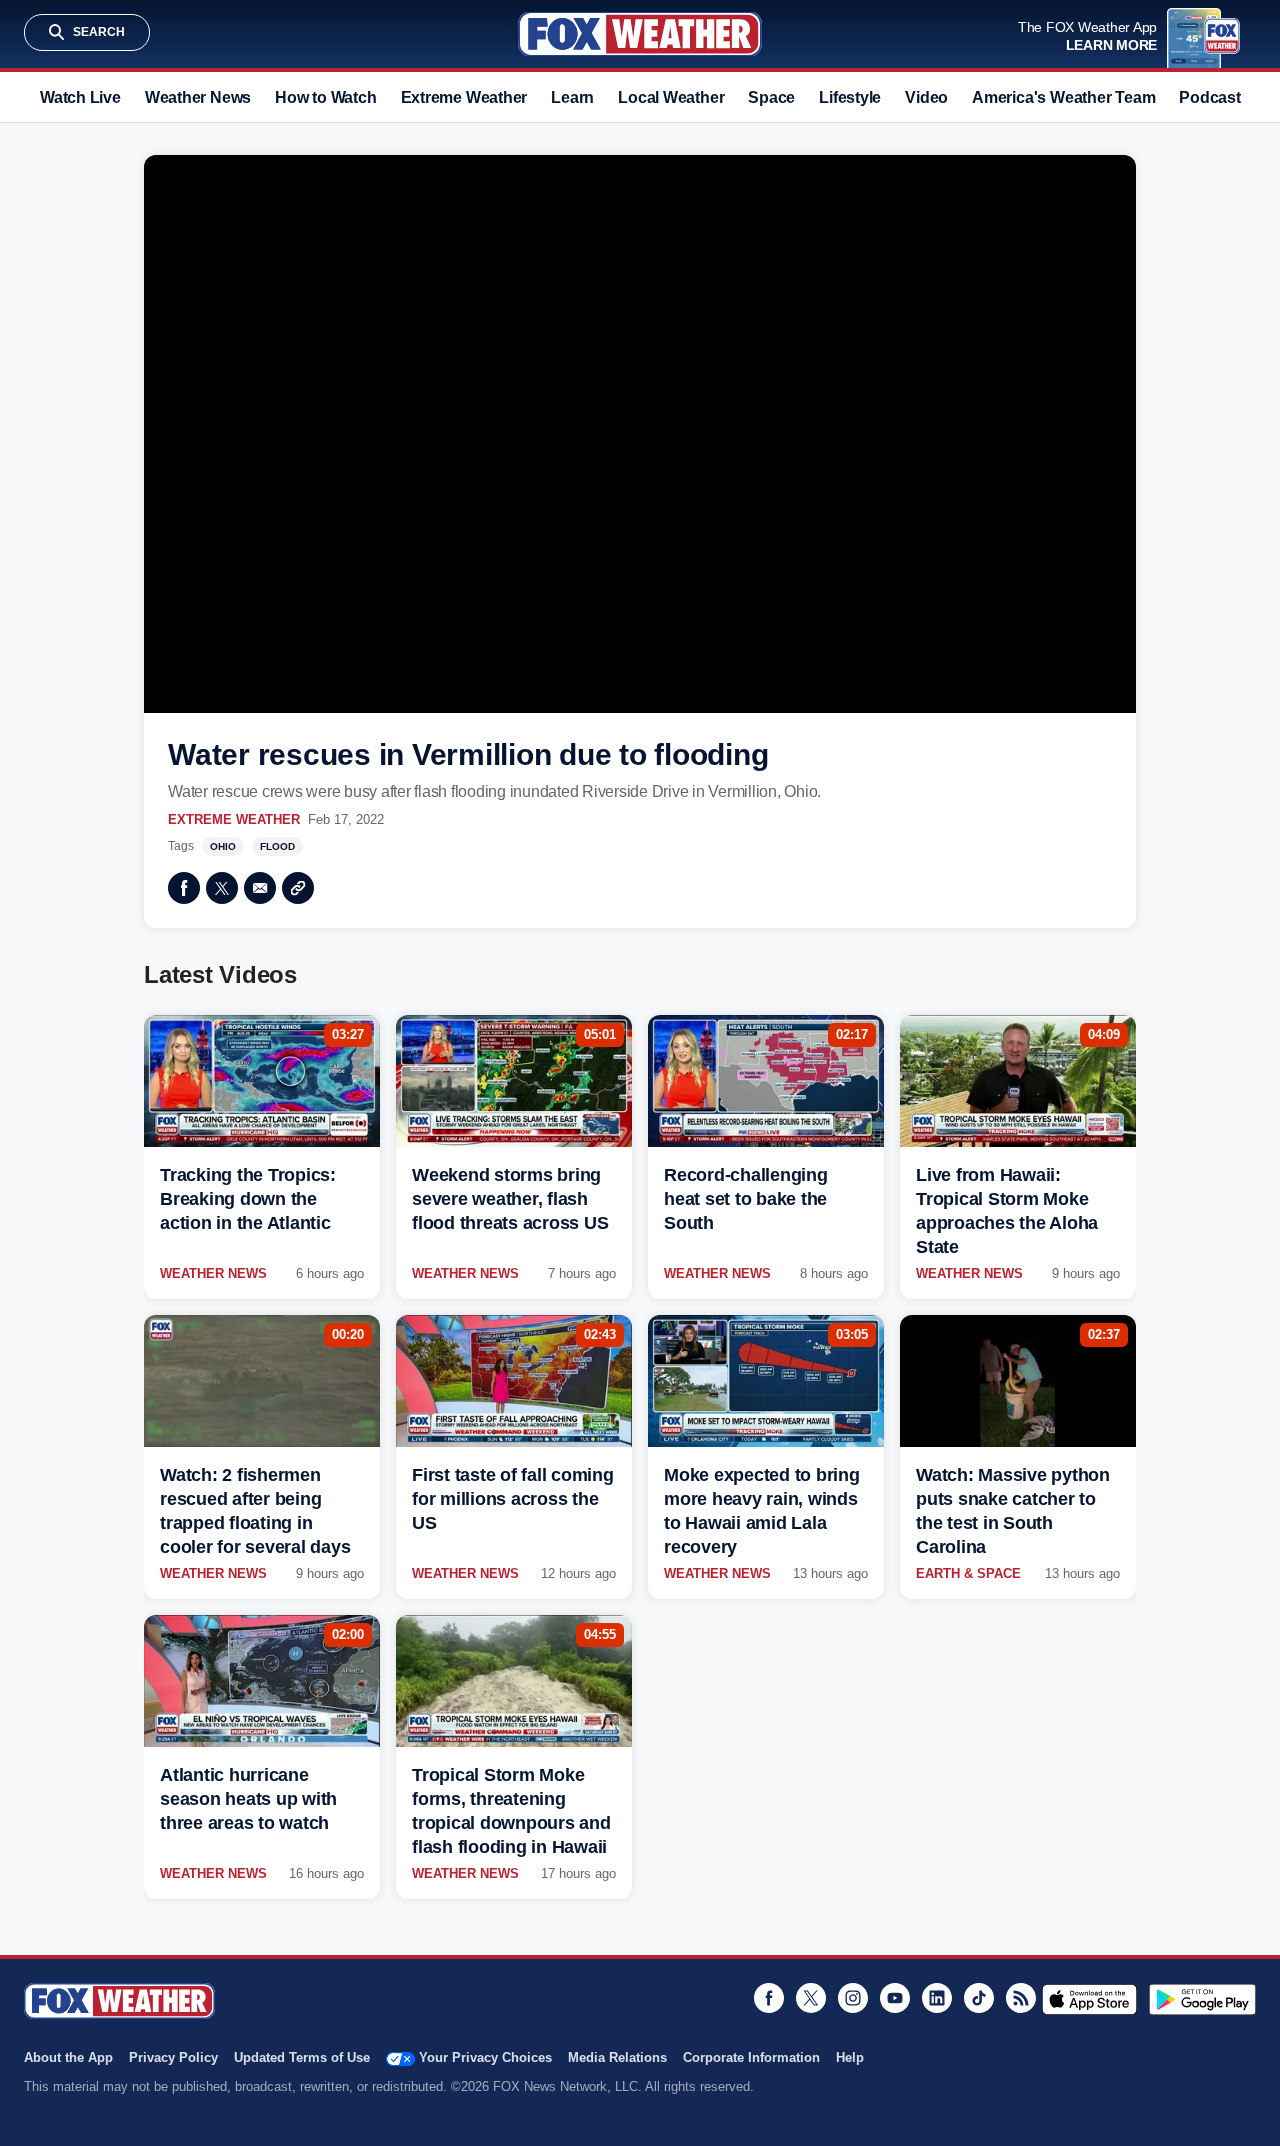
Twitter (222, 888)
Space (771, 97)
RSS (1021, 1998)
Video (926, 97)
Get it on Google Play (1202, 1999)
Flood (277, 846)
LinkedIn (937, 1998)
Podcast (1209, 97)
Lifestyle (850, 97)
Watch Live (80, 97)
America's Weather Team (1063, 97)
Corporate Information (751, 2057)
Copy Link (298, 888)
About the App (68, 2057)
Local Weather (671, 97)
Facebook (184, 888)
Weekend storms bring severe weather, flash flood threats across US (510, 1199)
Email (260, 888)
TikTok (979, 1998)
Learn (572, 97)
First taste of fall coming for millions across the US (513, 1499)
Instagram (853, 1998)
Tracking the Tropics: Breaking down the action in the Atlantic (248, 1199)
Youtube (895, 1998)
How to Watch (325, 97)
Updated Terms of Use (302, 2057)
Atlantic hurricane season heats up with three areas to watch (248, 1799)
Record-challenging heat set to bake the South (746, 1199)
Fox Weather (640, 34)
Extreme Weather (464, 97)
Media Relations (617, 2057)
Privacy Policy (173, 2057)
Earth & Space (968, 1573)
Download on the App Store (1089, 1999)
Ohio (223, 846)
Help (850, 2057)
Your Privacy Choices (485, 2057)
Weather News (198, 97)
